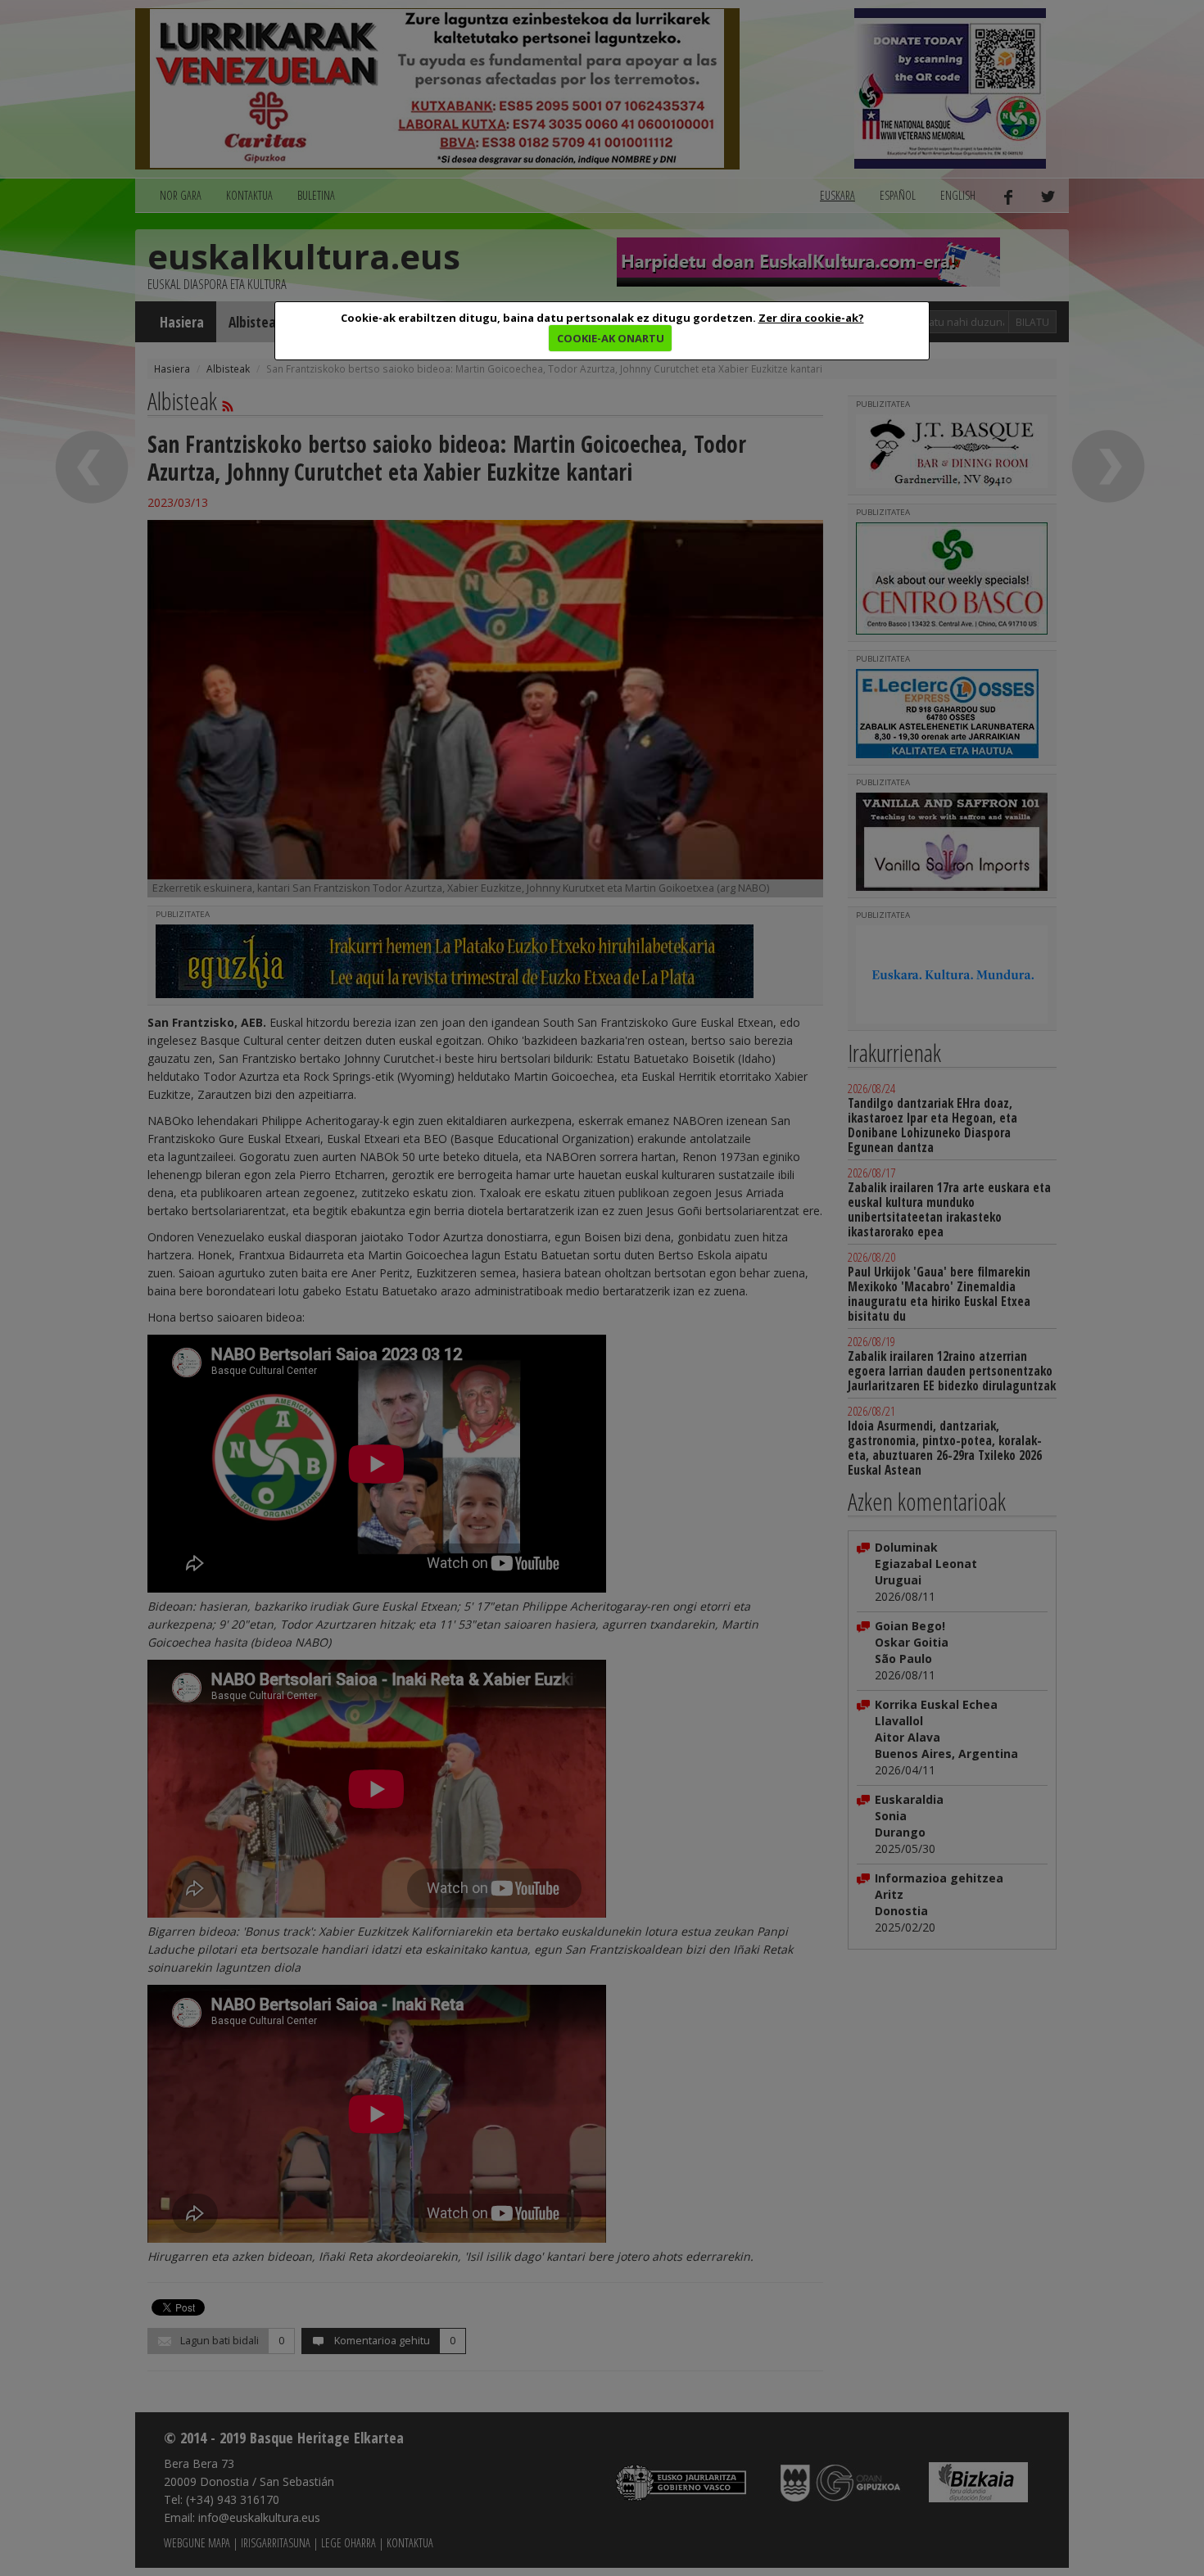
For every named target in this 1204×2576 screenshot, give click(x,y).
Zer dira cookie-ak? (811, 318)
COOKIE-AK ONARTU (611, 338)
